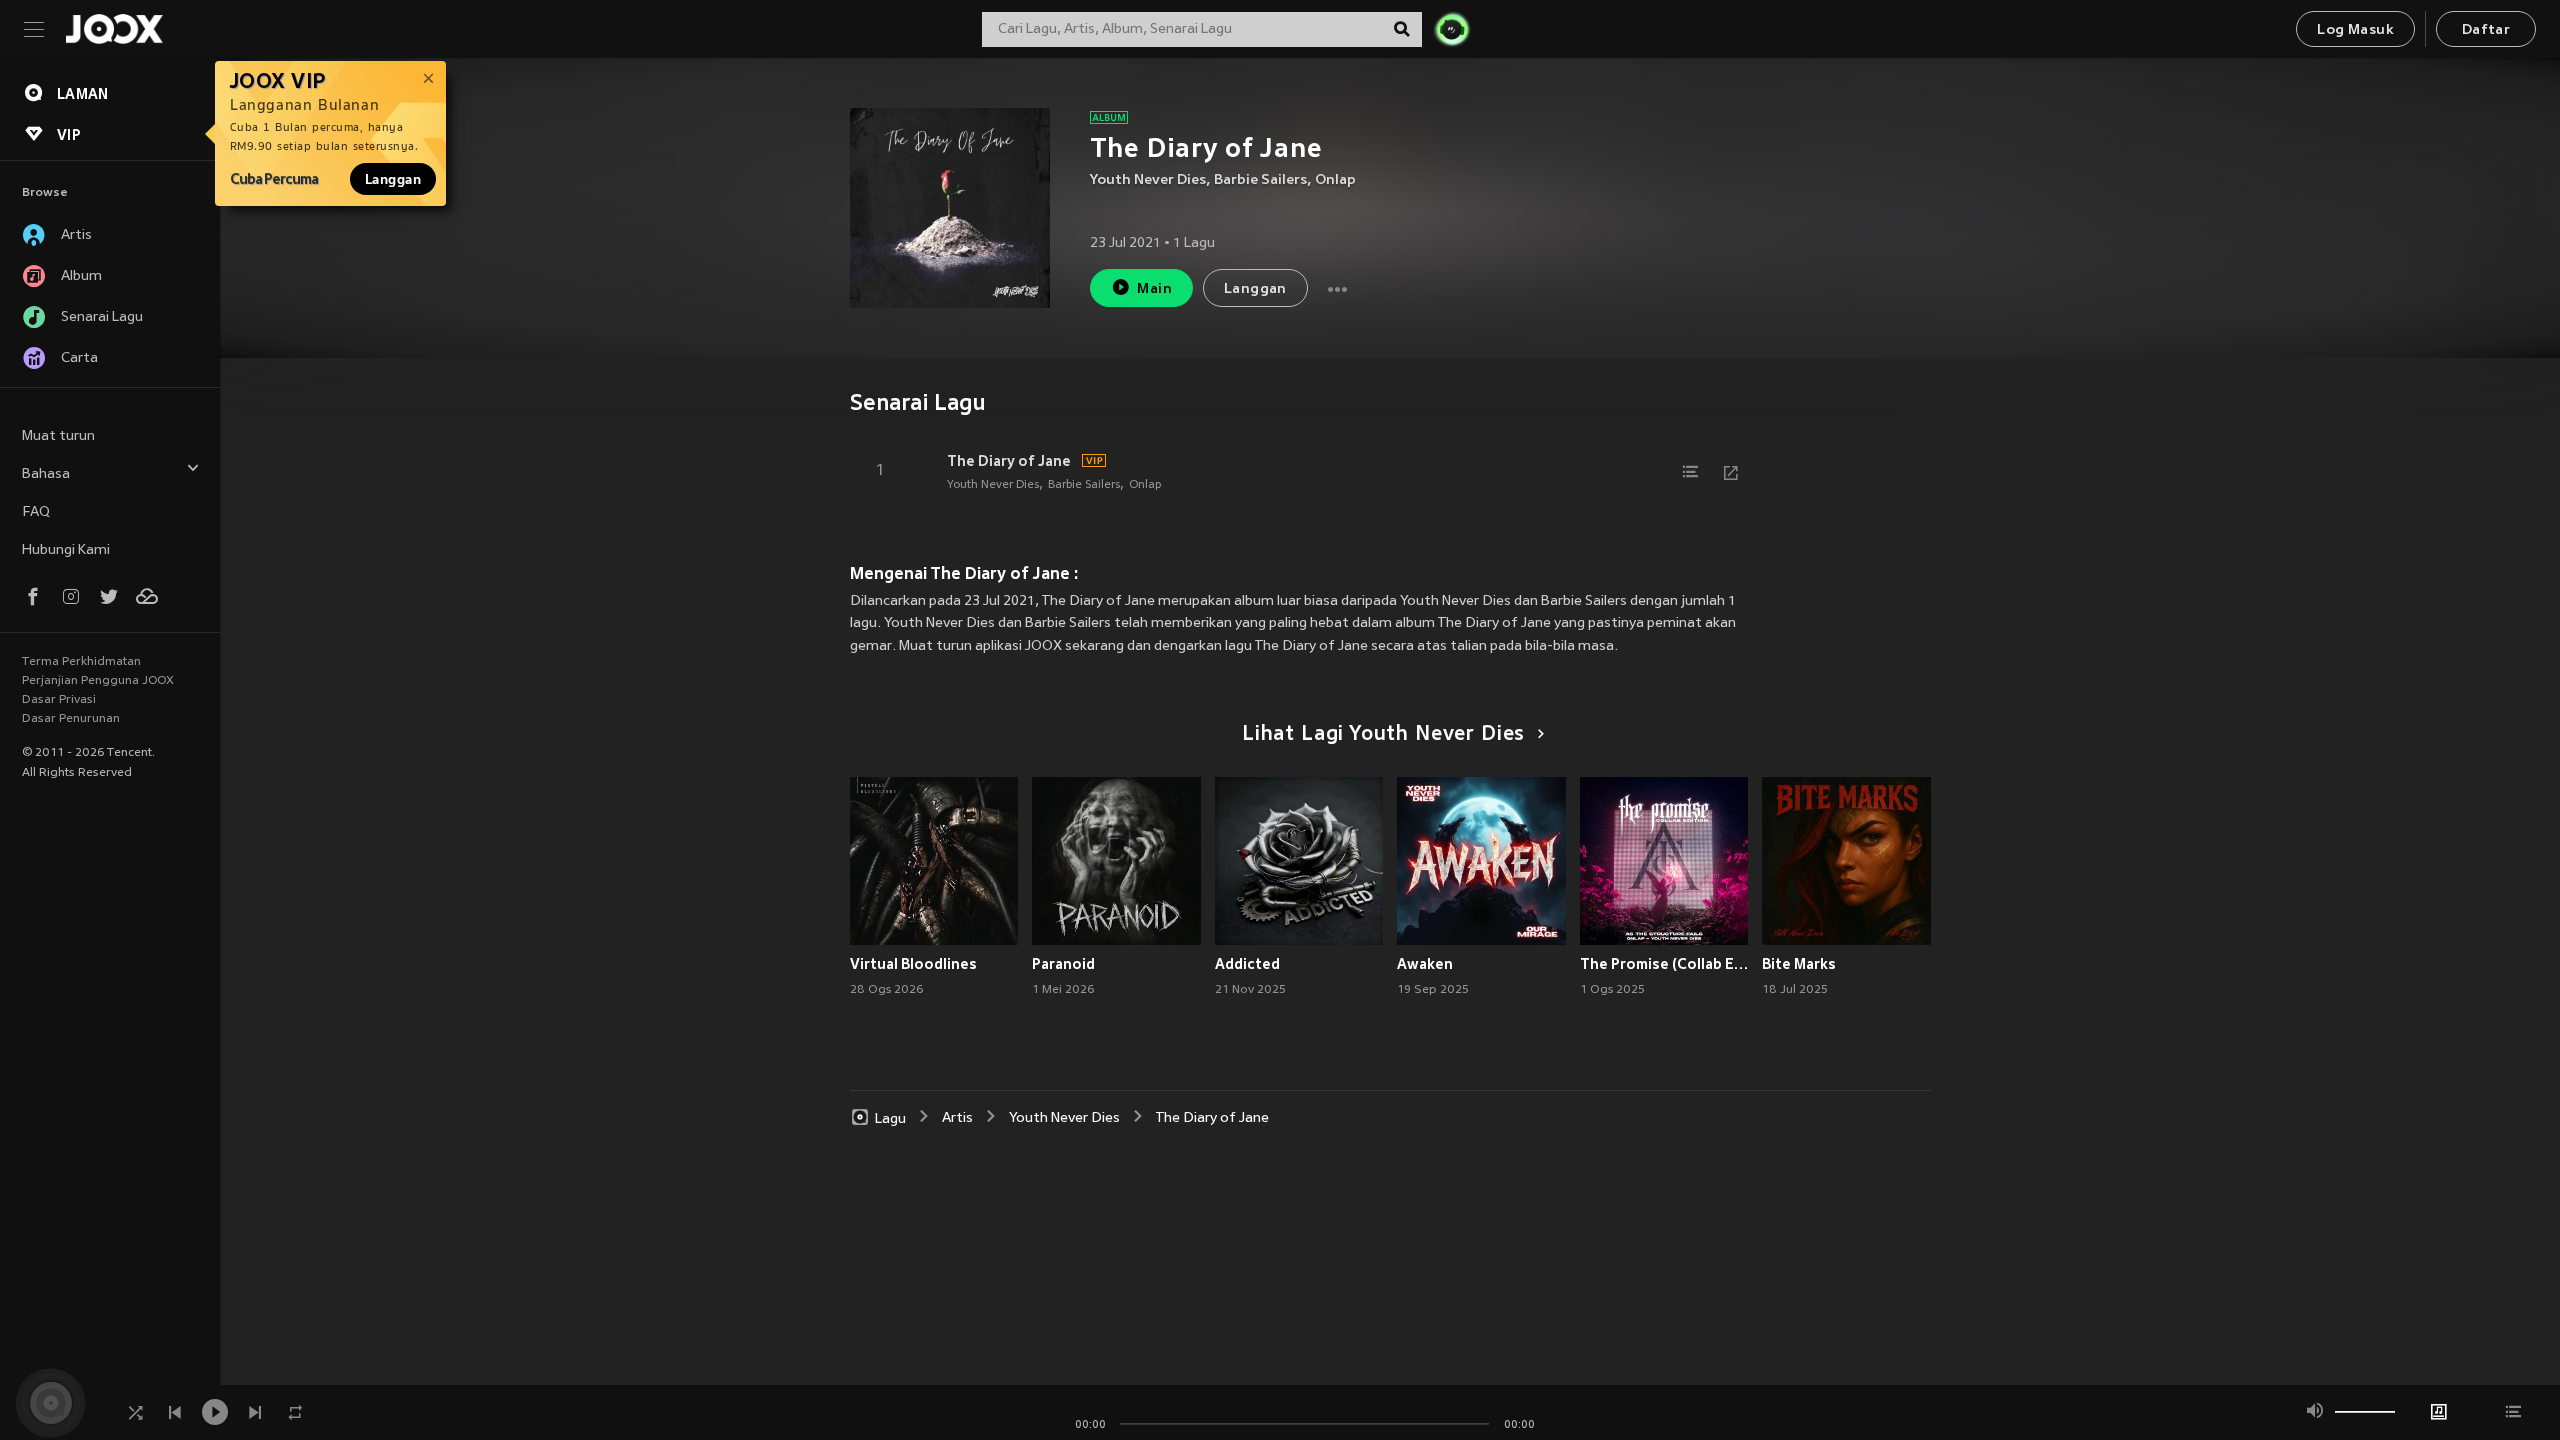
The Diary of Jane (1009, 461)
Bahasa (46, 474)
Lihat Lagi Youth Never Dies (1383, 735)
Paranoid (1063, 964)
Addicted (1247, 964)
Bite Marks (1799, 964)
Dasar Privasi (59, 700)
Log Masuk (2355, 30)
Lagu (890, 1118)
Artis (957, 1118)
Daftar (2486, 30)
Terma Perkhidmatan (81, 662)
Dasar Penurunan (71, 719)
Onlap (1335, 180)
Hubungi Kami (66, 550)
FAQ (36, 512)
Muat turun (58, 436)
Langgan (393, 179)
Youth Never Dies (1148, 180)
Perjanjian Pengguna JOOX (98, 681)
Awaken (1425, 964)
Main (1154, 289)
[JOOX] (114, 29)
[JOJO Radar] (1452, 29)
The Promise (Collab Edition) (1664, 964)
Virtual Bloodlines (913, 964)
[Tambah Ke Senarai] (1691, 472)
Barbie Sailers (1260, 180)
